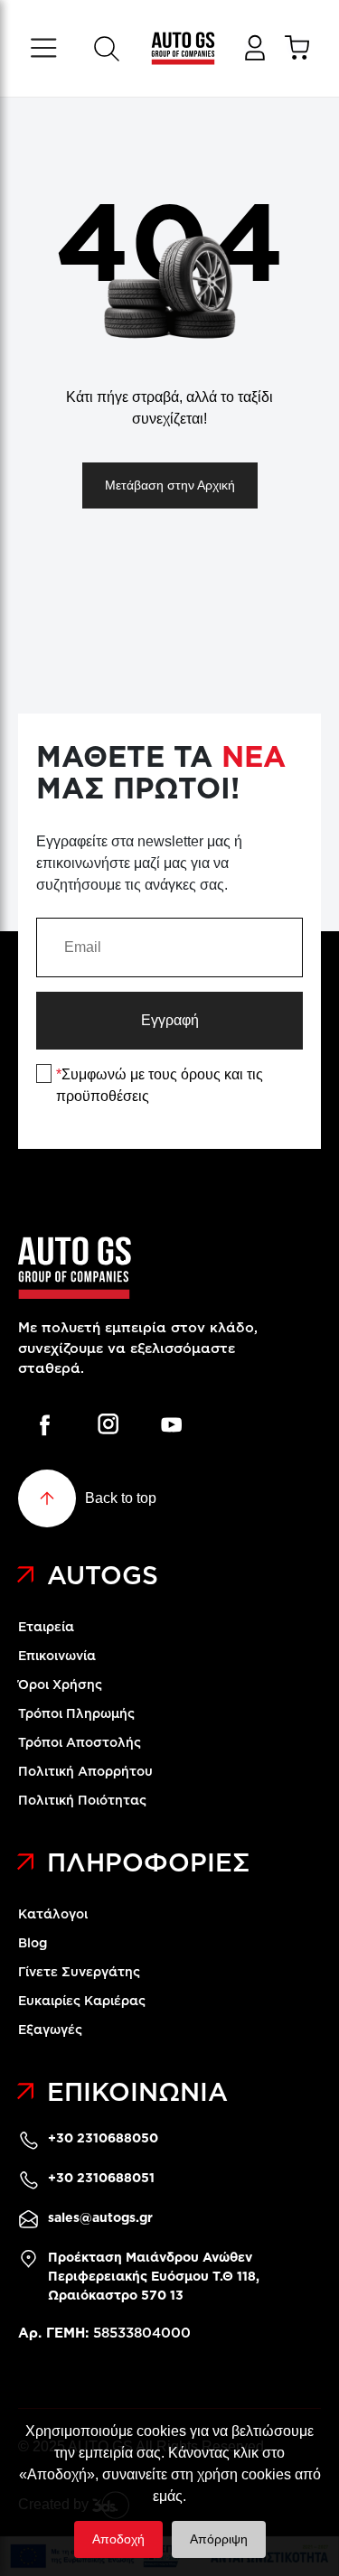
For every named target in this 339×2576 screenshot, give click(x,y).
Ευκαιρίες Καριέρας (82, 2001)
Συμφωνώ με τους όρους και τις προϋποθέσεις (160, 1085)
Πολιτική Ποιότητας (82, 1800)
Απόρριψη (219, 2539)
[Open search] (106, 48)
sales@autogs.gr (100, 2217)
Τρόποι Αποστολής (80, 1742)
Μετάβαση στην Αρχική (170, 485)
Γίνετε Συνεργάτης (79, 1972)
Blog (33, 1943)
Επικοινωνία (57, 1656)
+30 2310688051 (101, 2178)
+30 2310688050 (103, 2138)
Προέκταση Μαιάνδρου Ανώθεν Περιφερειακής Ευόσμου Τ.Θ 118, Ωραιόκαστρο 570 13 (154, 2276)
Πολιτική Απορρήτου (85, 1771)
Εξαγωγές (50, 2030)
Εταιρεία (46, 1627)
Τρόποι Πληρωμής (76, 1713)
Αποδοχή (118, 2539)
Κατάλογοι (53, 1914)
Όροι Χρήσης (60, 1685)
